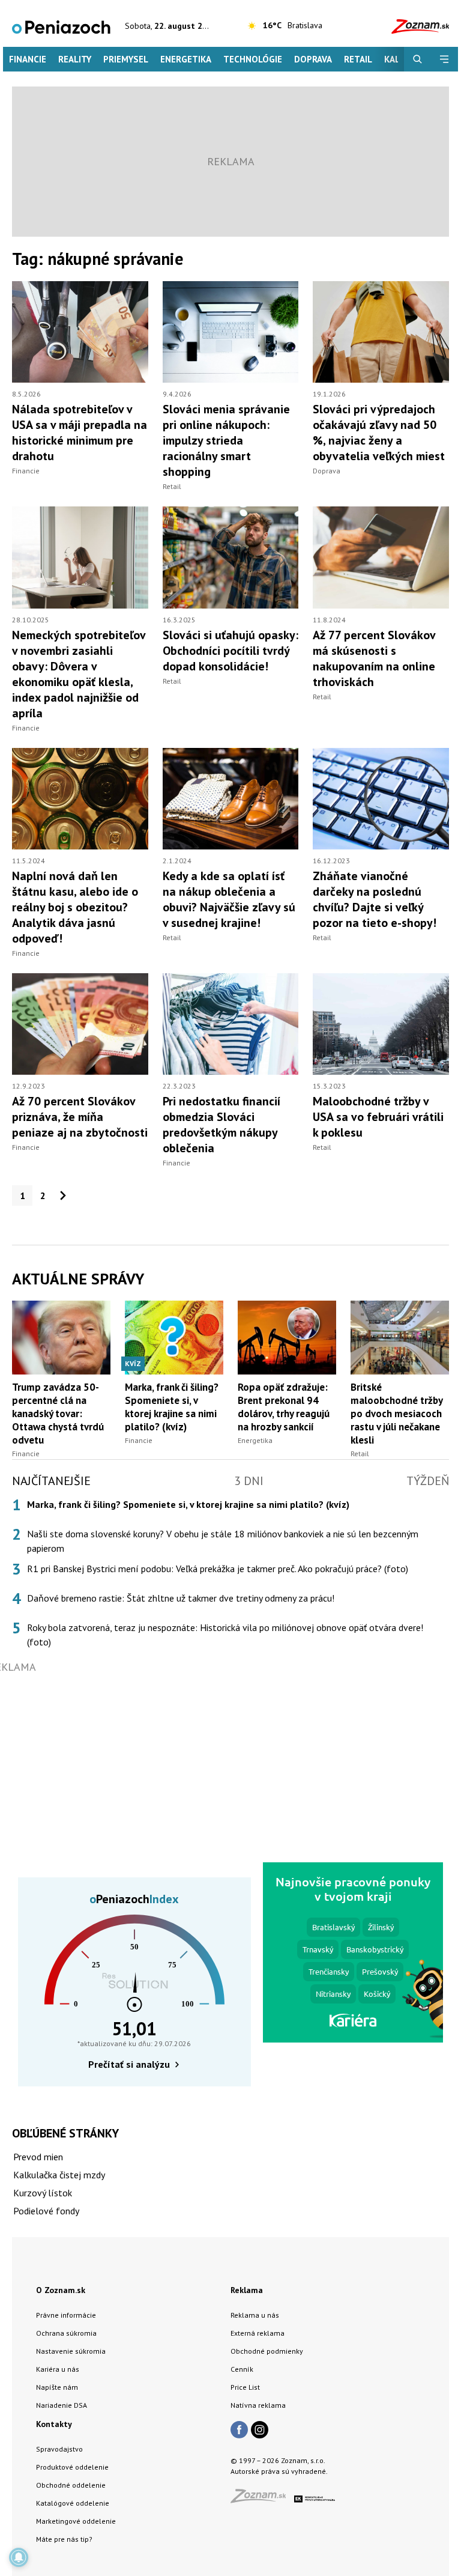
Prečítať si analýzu (129, 2064)
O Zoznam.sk (61, 2290)
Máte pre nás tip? (64, 2539)
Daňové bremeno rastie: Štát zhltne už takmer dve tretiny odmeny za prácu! (181, 1598)
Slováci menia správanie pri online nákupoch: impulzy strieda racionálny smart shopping (226, 440)
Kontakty (54, 2424)
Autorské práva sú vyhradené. (279, 2471)
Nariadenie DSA (62, 2405)
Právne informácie (66, 2315)
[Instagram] (260, 2431)
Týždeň (428, 1481)
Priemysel (126, 59)
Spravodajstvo (59, 2449)
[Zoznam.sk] (262, 2499)
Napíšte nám (57, 2387)
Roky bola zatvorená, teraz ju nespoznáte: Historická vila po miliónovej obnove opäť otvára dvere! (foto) (225, 1635)
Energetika (186, 59)
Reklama (247, 2290)
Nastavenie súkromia (71, 2351)
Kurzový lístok (43, 2193)
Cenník (242, 2369)
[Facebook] (239, 2431)
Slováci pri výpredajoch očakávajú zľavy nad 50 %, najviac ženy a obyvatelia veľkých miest (379, 433)
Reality (75, 59)
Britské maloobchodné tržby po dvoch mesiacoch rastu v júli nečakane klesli (396, 1414)
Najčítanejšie (51, 1481)
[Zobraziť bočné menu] (444, 59)
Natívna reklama (258, 2405)
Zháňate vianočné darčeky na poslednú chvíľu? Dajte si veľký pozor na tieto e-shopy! (375, 899)
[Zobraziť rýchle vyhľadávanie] (417, 59)
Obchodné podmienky (267, 2351)
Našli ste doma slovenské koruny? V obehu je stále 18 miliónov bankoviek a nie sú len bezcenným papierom (223, 1541)
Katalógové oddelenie (73, 2503)
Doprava (313, 59)
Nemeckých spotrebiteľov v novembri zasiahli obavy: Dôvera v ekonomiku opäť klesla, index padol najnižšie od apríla (79, 674)
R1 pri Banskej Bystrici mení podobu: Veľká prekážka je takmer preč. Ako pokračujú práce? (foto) (218, 1569)
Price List (245, 2387)
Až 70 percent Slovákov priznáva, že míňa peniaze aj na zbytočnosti (80, 1117)
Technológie (253, 59)
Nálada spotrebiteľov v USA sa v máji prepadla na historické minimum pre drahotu (80, 433)
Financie (28, 59)
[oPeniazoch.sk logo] (61, 26)
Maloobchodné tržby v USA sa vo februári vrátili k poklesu (378, 1117)
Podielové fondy (46, 2211)
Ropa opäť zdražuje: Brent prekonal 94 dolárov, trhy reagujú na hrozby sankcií (284, 1407)
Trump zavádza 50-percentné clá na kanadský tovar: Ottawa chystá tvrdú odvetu (58, 1414)
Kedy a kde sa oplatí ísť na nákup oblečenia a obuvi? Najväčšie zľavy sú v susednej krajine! (229, 899)
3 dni (249, 1481)
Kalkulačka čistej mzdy (59, 2175)
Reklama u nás (255, 2315)
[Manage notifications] (19, 2557)
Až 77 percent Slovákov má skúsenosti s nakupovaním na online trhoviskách (374, 658)
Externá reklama (258, 2333)
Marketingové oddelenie (76, 2521)
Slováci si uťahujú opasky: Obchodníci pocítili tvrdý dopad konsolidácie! (230, 651)
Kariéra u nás (58, 2369)
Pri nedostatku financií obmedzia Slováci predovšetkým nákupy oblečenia (221, 1125)
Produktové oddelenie (72, 2467)
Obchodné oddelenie (71, 2485)
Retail (358, 59)
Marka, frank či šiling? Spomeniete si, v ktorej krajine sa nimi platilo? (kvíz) (172, 1407)
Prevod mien (38, 2157)
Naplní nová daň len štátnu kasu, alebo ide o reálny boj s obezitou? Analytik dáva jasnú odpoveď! (75, 907)
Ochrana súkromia (66, 2333)
